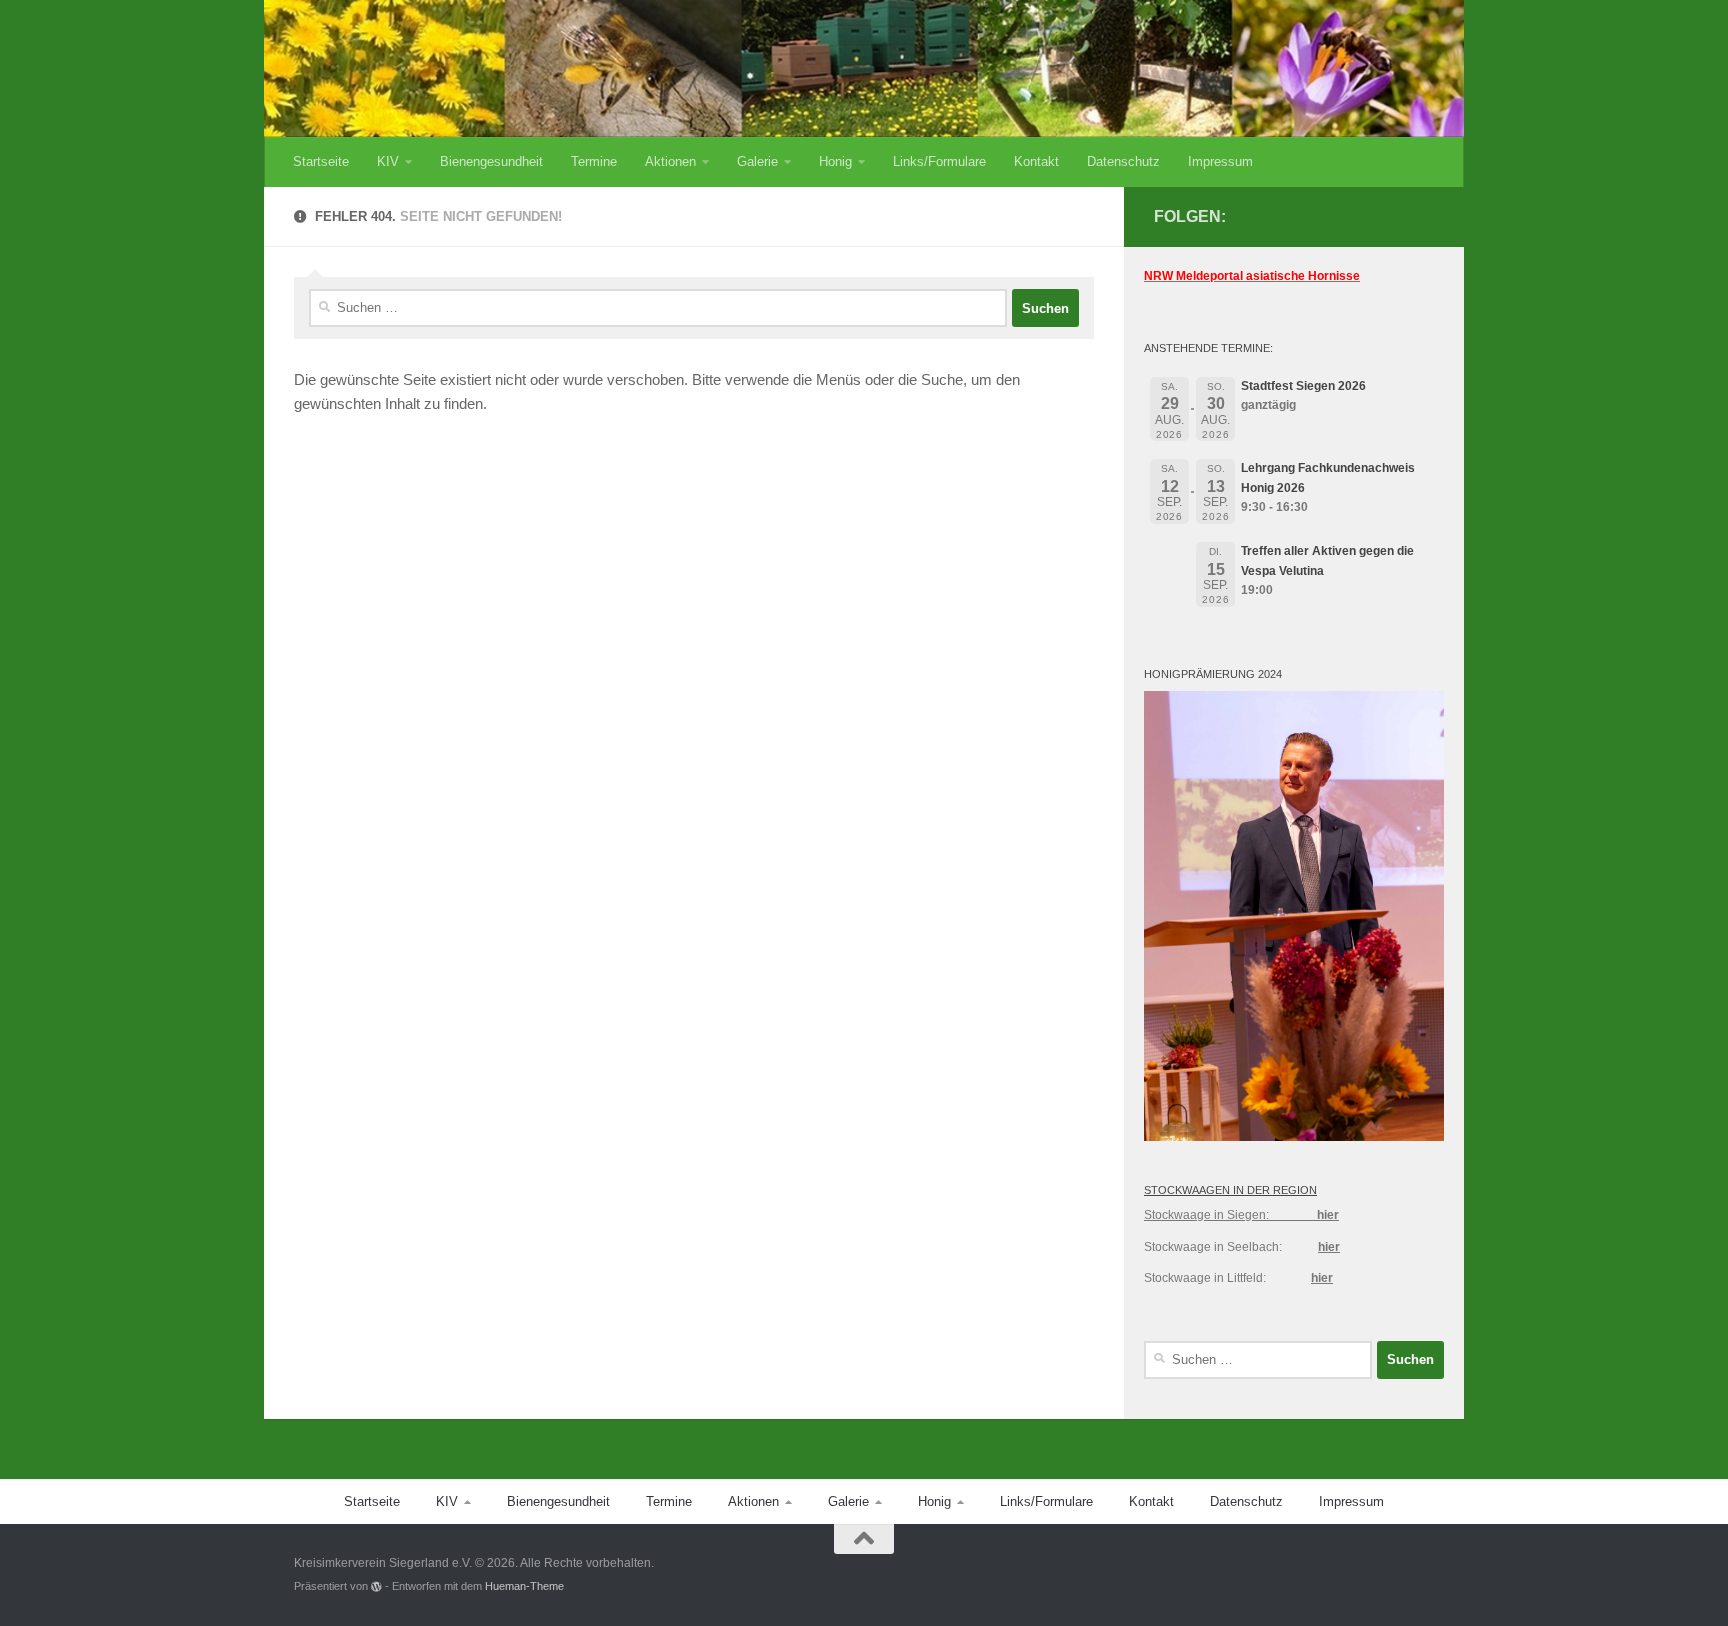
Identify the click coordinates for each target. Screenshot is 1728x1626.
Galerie (757, 161)
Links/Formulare (939, 161)
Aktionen (670, 161)
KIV (388, 161)
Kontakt (1036, 161)
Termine (594, 161)
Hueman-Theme (524, 1586)
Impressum (1220, 161)
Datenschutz (1123, 161)
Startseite (321, 161)
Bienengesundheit (491, 161)
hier (1328, 1215)
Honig (835, 161)
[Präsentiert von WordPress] (376, 1586)
